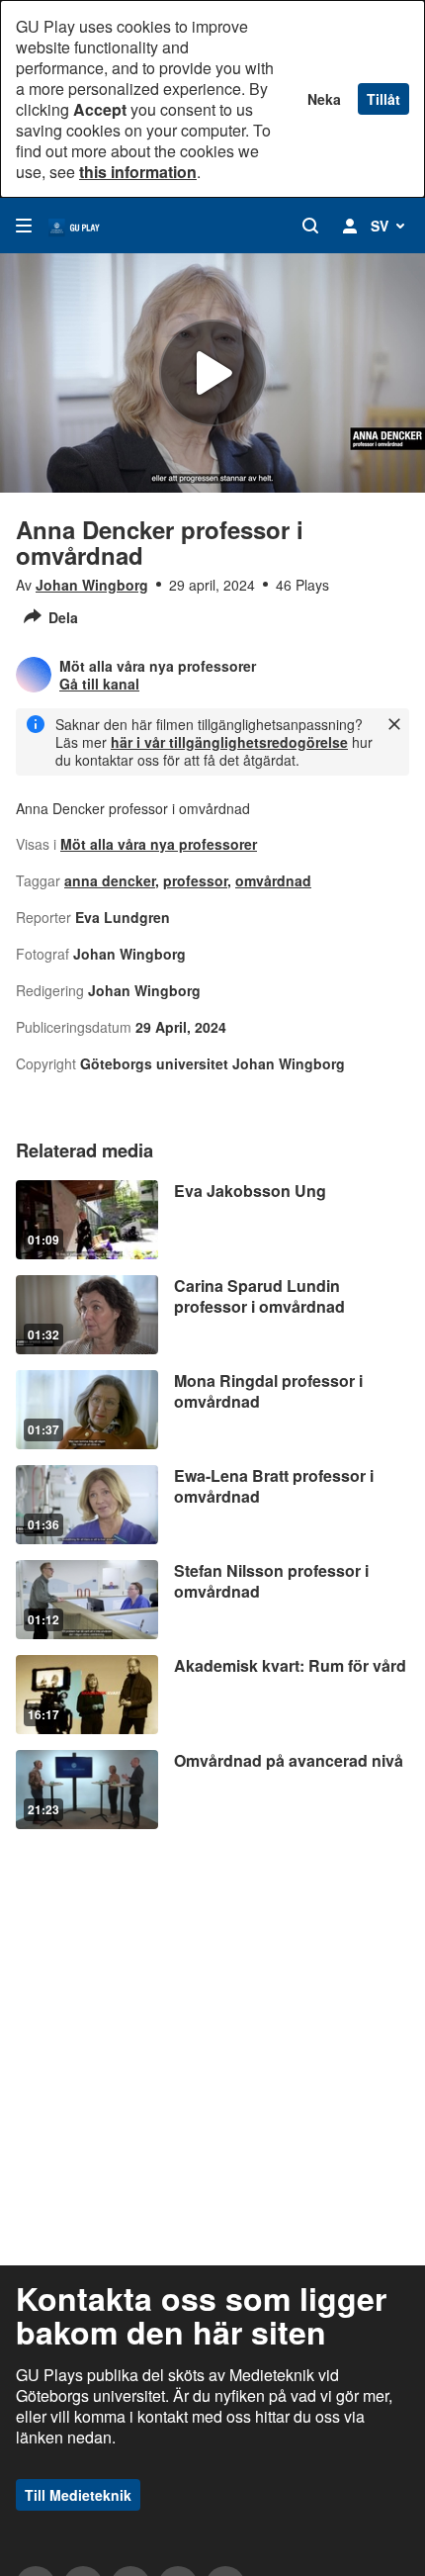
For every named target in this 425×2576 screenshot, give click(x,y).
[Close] (394, 724)
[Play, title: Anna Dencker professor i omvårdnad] (212, 373)
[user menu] (350, 226)
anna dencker (110, 880)
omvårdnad (273, 880)
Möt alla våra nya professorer (159, 844)
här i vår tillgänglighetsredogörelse (229, 742)
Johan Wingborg (92, 585)
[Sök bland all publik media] (310, 226)
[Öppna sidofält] (24, 226)
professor (195, 880)
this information (138, 172)
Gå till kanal (99, 684)
